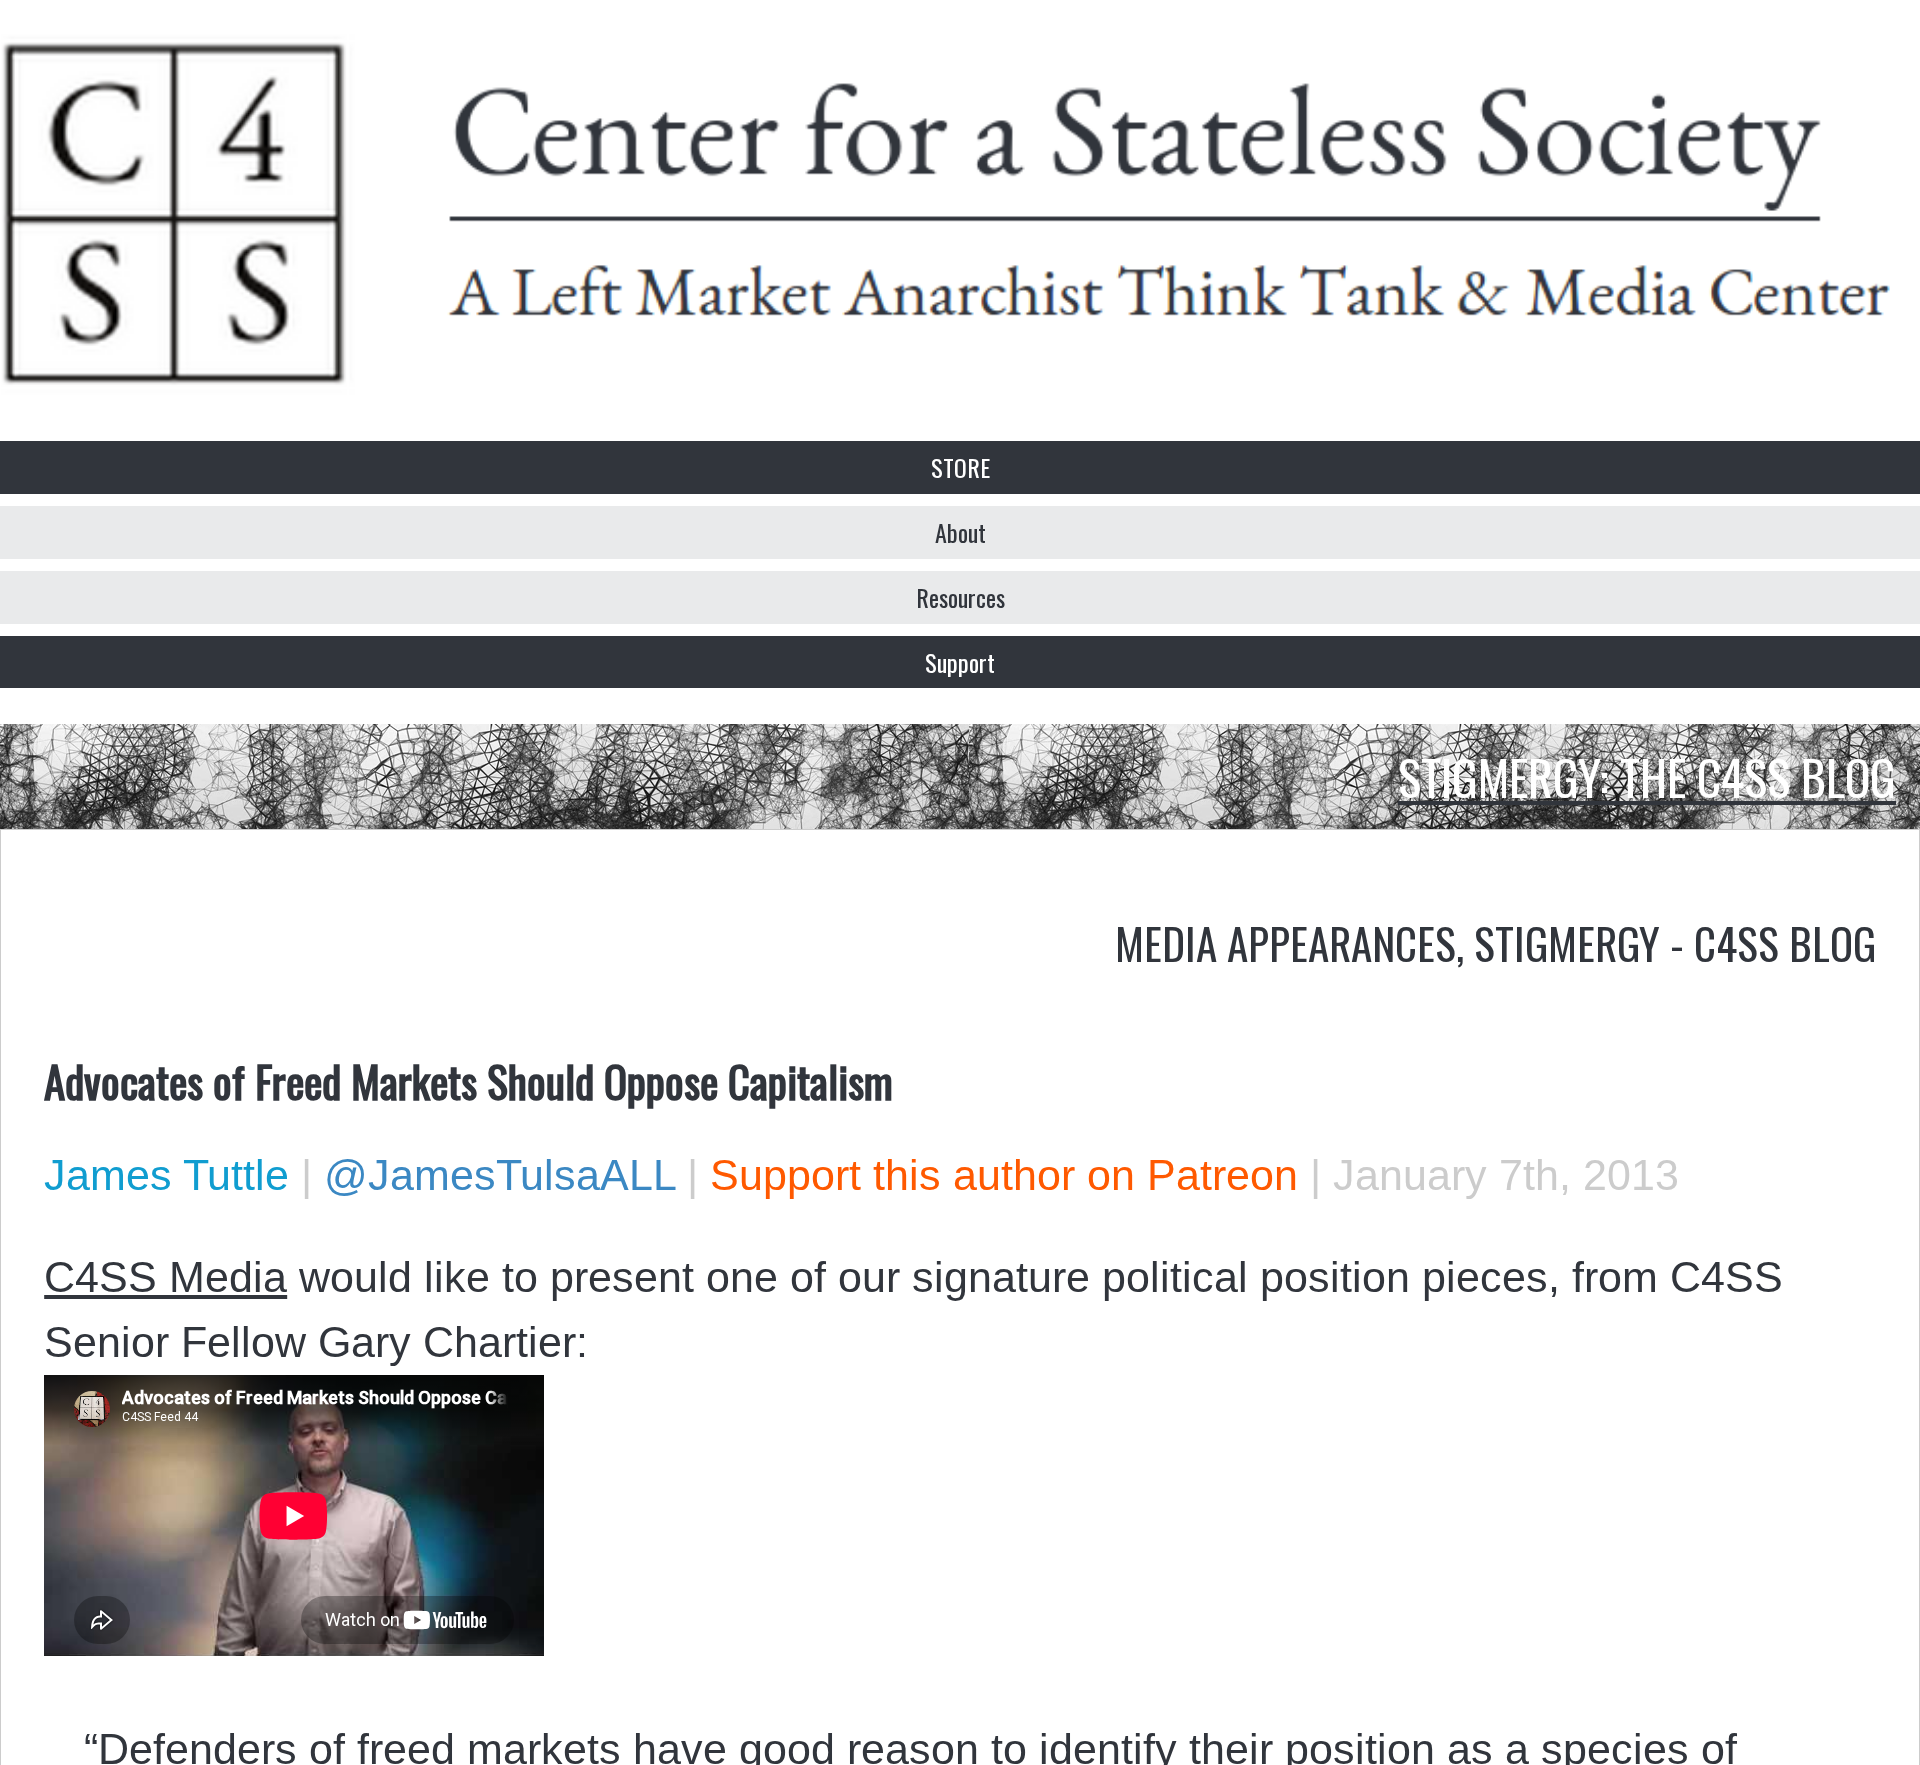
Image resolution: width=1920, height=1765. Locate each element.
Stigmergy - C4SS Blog (1675, 942)
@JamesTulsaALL (499, 1175)
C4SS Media (165, 1277)
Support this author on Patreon (1004, 1175)
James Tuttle (166, 1175)
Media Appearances (1285, 942)
